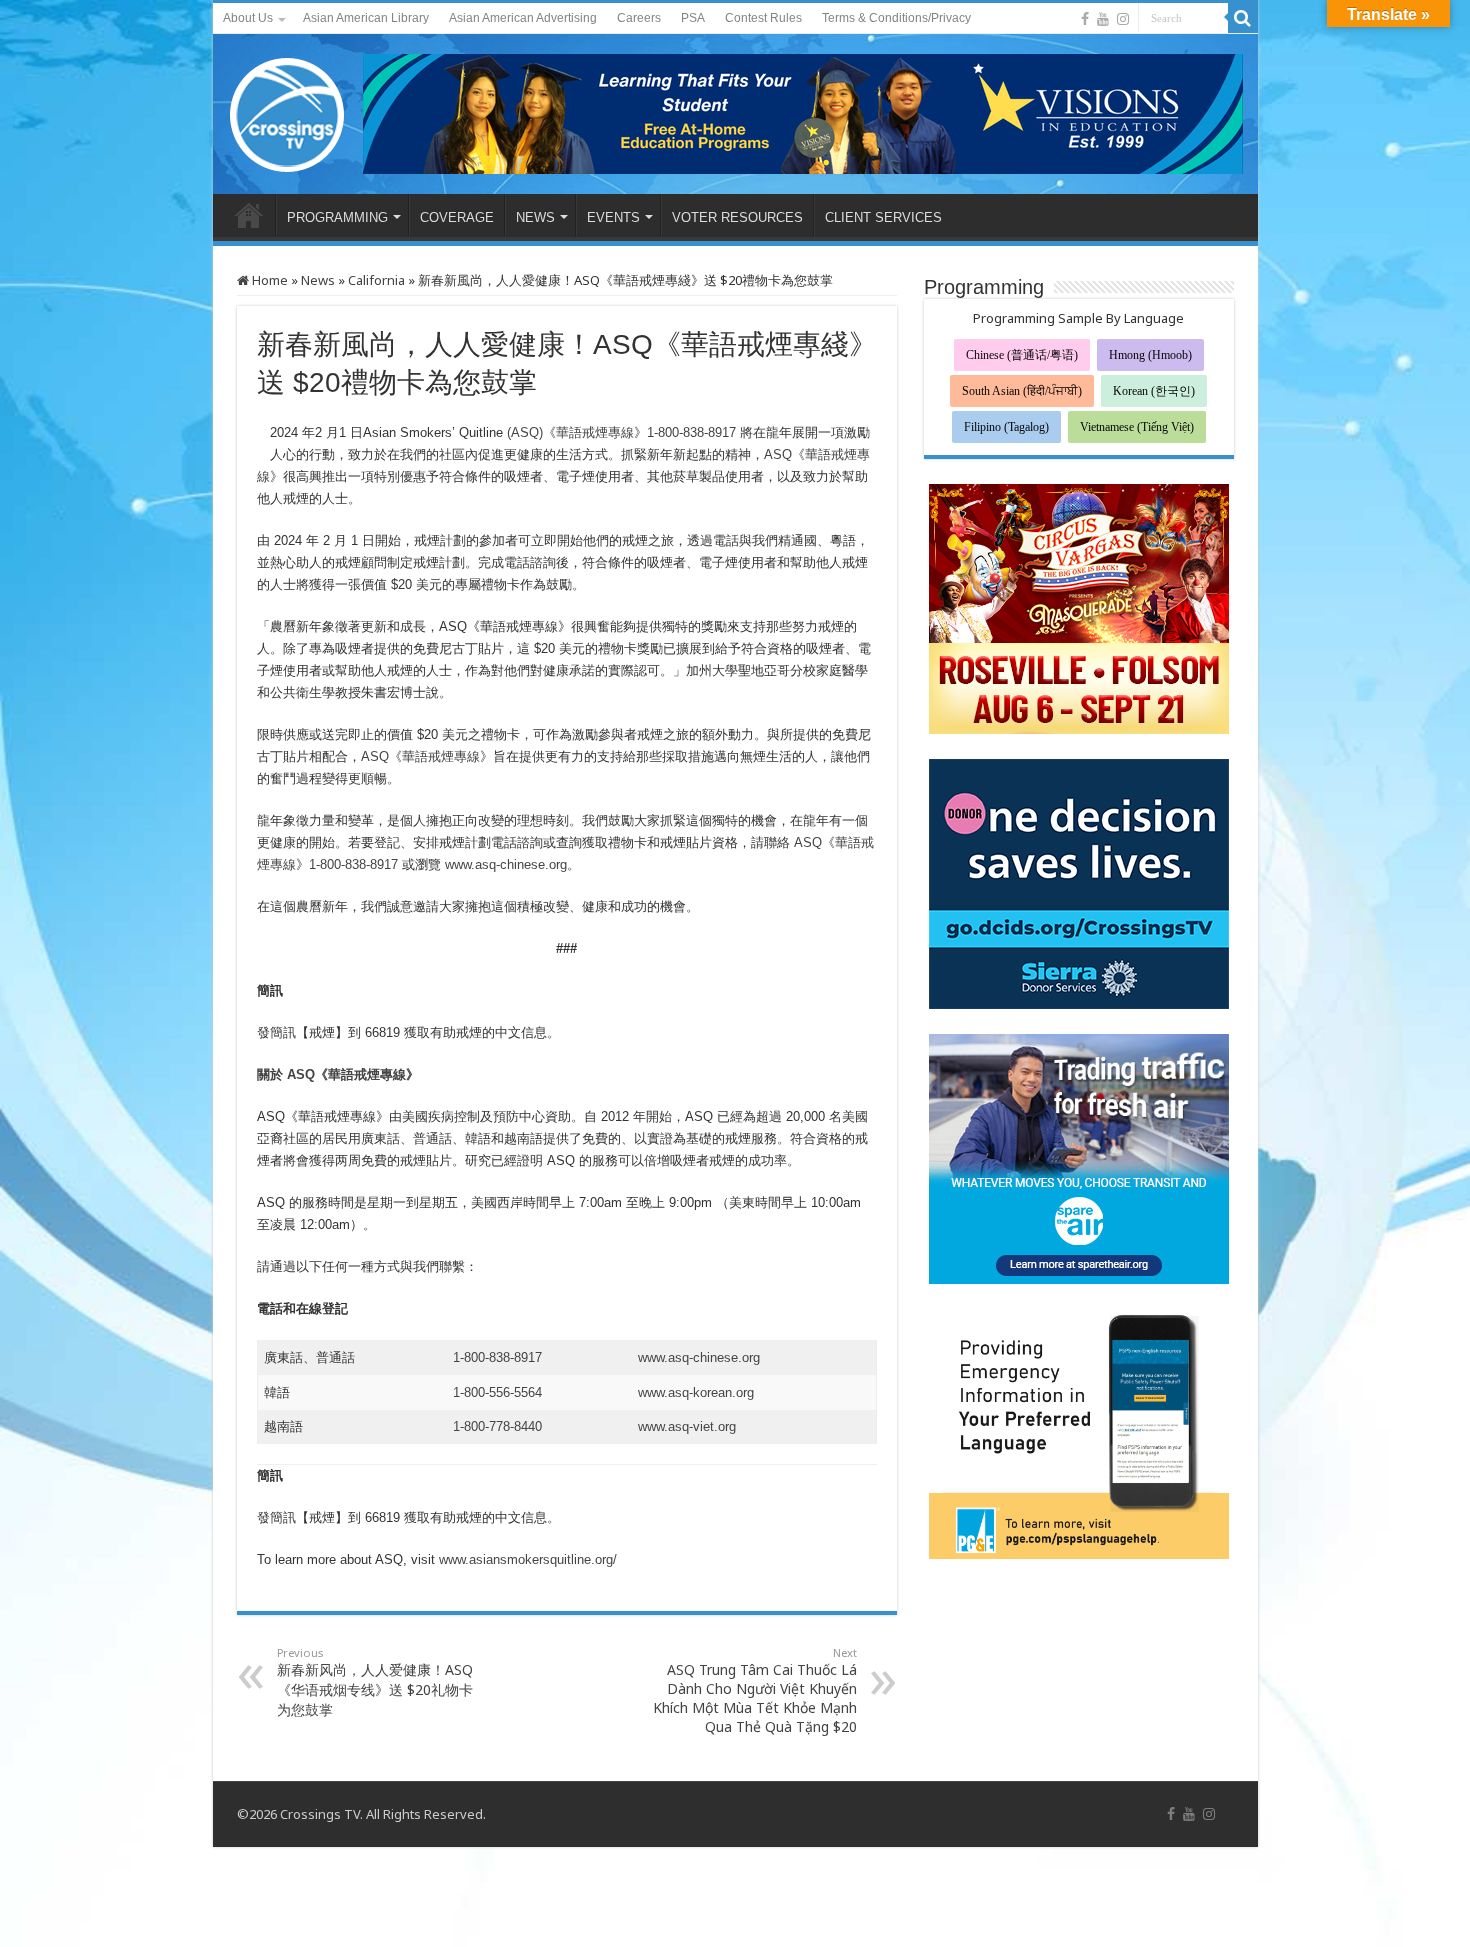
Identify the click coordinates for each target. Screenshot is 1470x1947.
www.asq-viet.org (687, 1426)
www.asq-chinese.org (506, 864)
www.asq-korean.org (696, 1392)
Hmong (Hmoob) (1150, 355)
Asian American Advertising (523, 18)
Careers (639, 18)
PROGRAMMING (337, 217)
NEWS (535, 217)
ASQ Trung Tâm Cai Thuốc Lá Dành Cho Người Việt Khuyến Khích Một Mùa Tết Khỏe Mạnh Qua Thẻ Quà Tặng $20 (755, 1690)
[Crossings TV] (288, 110)
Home (268, 280)
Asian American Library (366, 18)
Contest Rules (763, 18)
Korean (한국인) (1154, 391)
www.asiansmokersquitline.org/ (528, 1559)
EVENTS (613, 217)
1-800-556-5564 (497, 1392)
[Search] (1243, 18)
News (318, 280)
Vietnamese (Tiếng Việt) (1137, 427)
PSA (693, 18)
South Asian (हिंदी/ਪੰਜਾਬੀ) (1022, 391)
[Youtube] (1103, 19)
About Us (248, 18)
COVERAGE (457, 217)
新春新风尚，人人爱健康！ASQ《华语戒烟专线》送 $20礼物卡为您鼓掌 (375, 1682)
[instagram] (1123, 19)
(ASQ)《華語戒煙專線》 (577, 432)
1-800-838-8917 (691, 432)
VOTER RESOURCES (737, 217)
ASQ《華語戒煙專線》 (427, 756)
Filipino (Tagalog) (1006, 427)
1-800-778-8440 (497, 1426)
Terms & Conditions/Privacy (896, 18)
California (376, 280)
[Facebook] (1085, 19)
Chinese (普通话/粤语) (1022, 355)
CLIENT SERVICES (883, 217)
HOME (249, 215)
